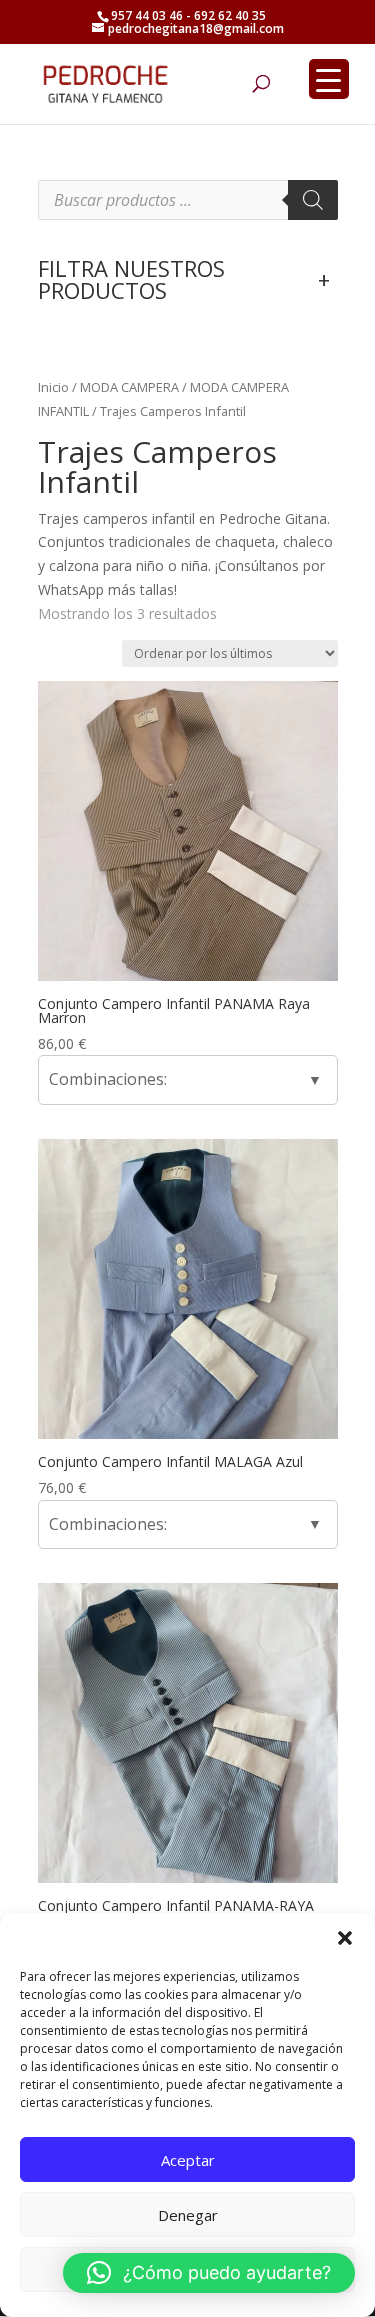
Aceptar (188, 2160)
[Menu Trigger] (329, 79)
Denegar (188, 2215)
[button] (345, 1938)
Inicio (53, 387)
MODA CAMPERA (129, 387)
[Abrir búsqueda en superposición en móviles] (188, 200)
